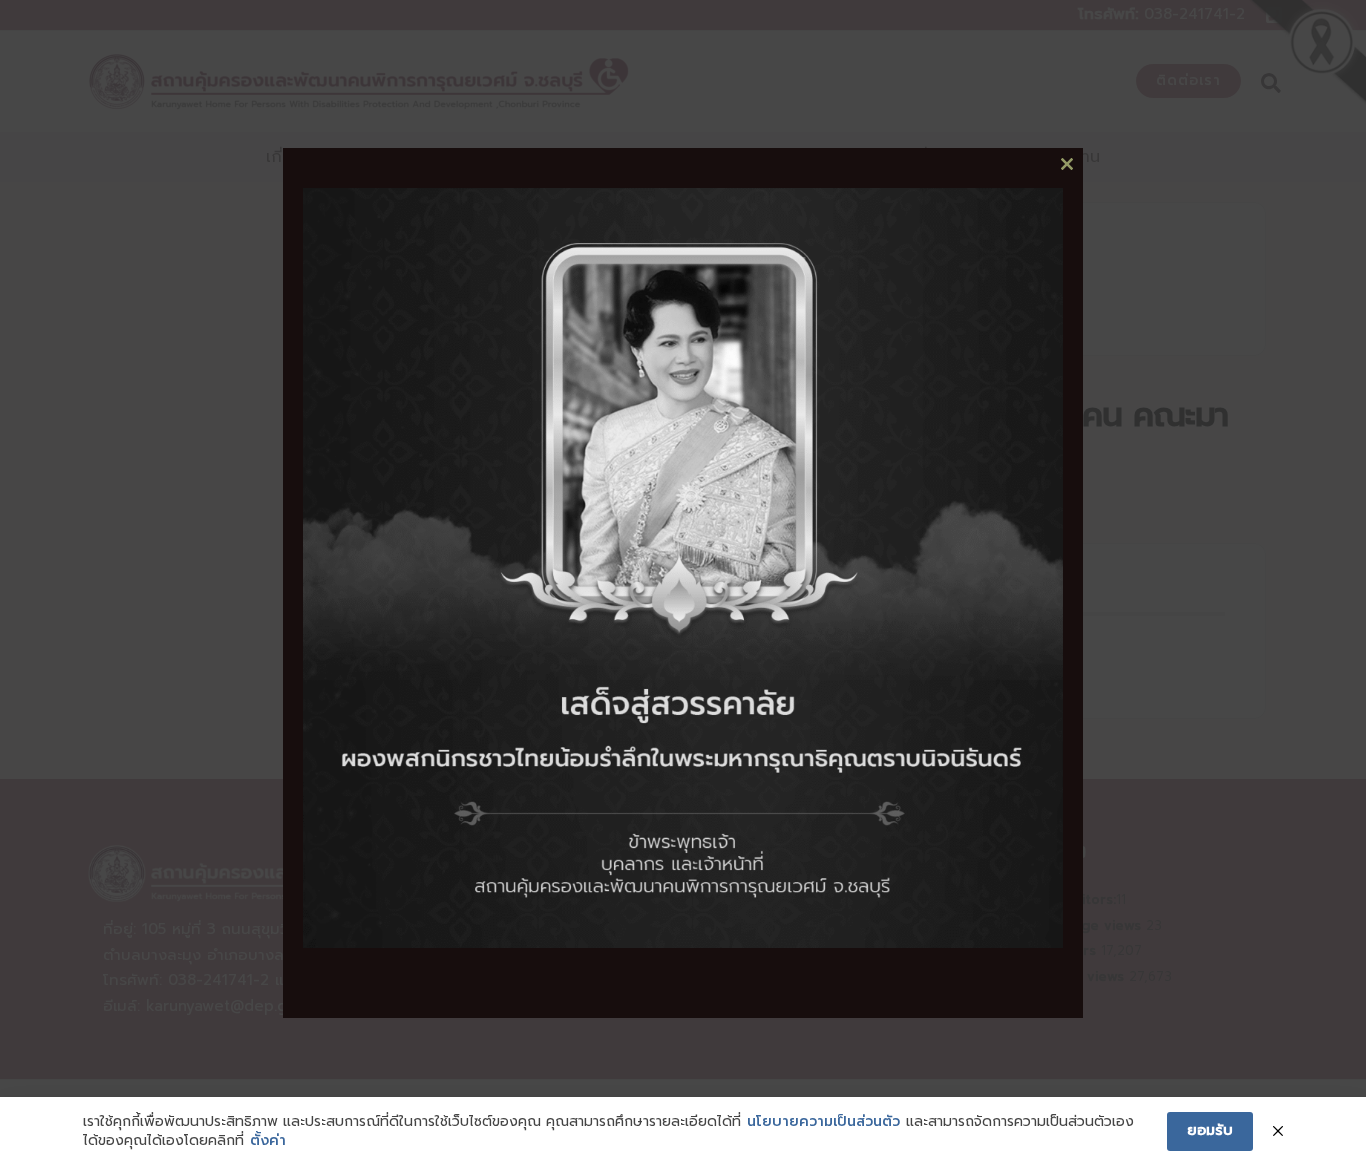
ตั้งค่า (268, 1141)
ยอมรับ (1210, 1130)
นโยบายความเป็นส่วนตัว (823, 1122)
